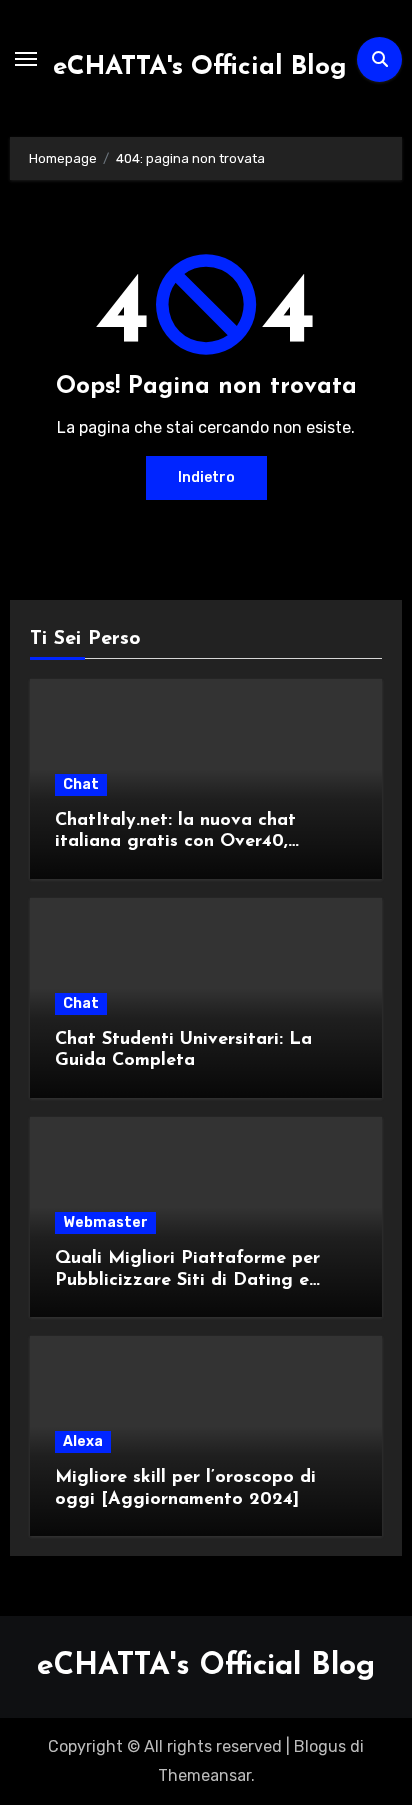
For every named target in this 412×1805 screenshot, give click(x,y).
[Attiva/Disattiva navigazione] (26, 59)
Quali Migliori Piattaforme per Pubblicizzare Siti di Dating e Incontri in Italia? (187, 1280)
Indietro (206, 477)
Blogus (320, 1746)
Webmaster (105, 1222)
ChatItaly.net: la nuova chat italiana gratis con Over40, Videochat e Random (175, 842)
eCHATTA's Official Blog (200, 67)
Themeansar (204, 1775)
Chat (81, 784)
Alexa (83, 1441)
